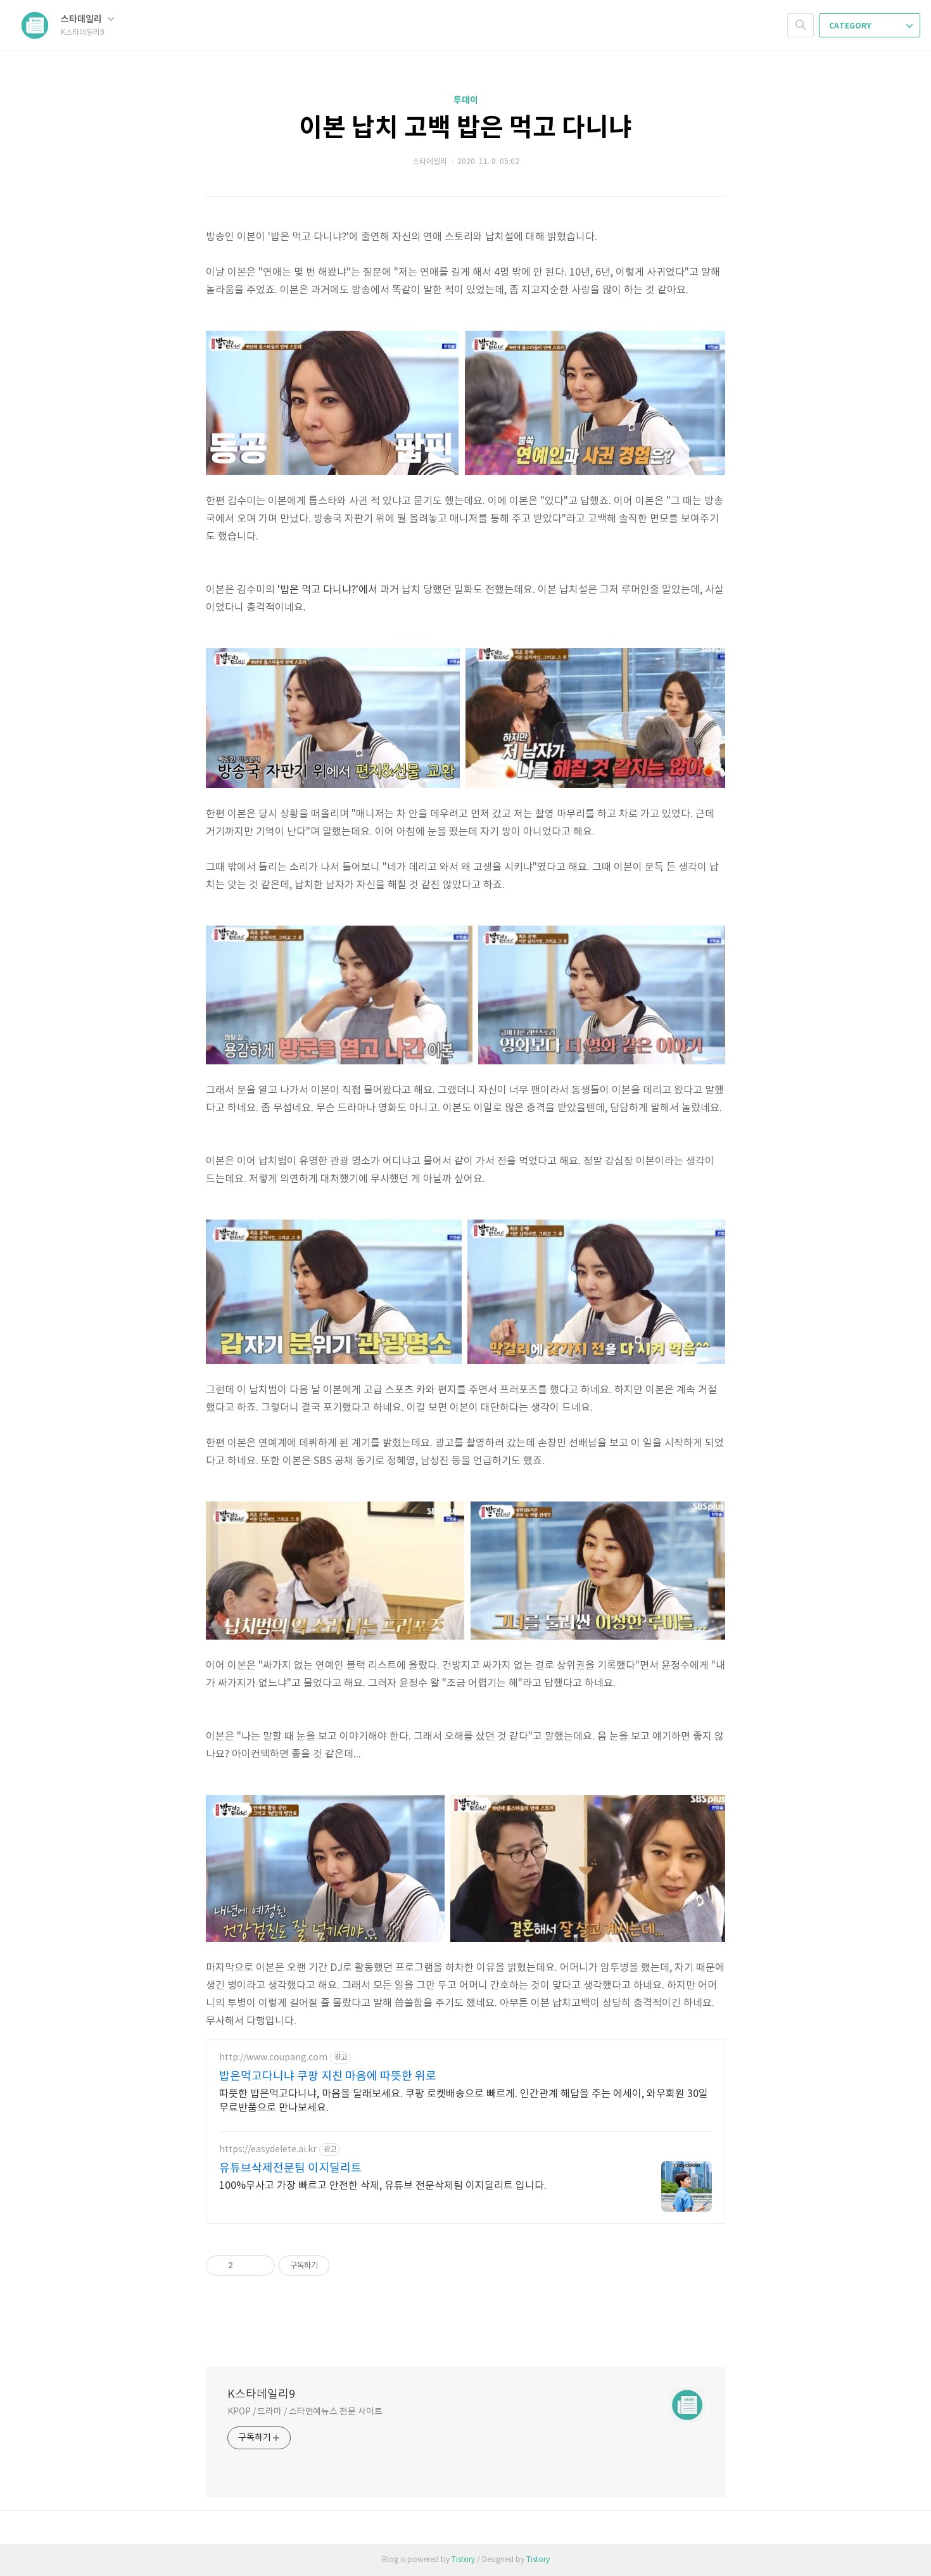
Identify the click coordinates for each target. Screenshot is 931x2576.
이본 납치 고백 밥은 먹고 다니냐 (465, 128)
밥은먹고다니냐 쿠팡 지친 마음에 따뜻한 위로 (328, 2076)
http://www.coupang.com (273, 2058)
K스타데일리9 (261, 2394)
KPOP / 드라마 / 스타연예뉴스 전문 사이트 (305, 2412)
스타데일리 (82, 19)
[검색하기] (801, 25)
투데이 (466, 100)
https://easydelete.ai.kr (268, 2150)
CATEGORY (851, 26)
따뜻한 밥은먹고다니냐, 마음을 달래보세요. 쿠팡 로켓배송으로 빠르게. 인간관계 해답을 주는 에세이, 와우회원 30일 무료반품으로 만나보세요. (464, 2101)
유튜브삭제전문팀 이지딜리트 (290, 2168)
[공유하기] (245, 2266)
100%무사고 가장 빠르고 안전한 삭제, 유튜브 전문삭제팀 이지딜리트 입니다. (383, 2186)
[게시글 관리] (261, 2266)
